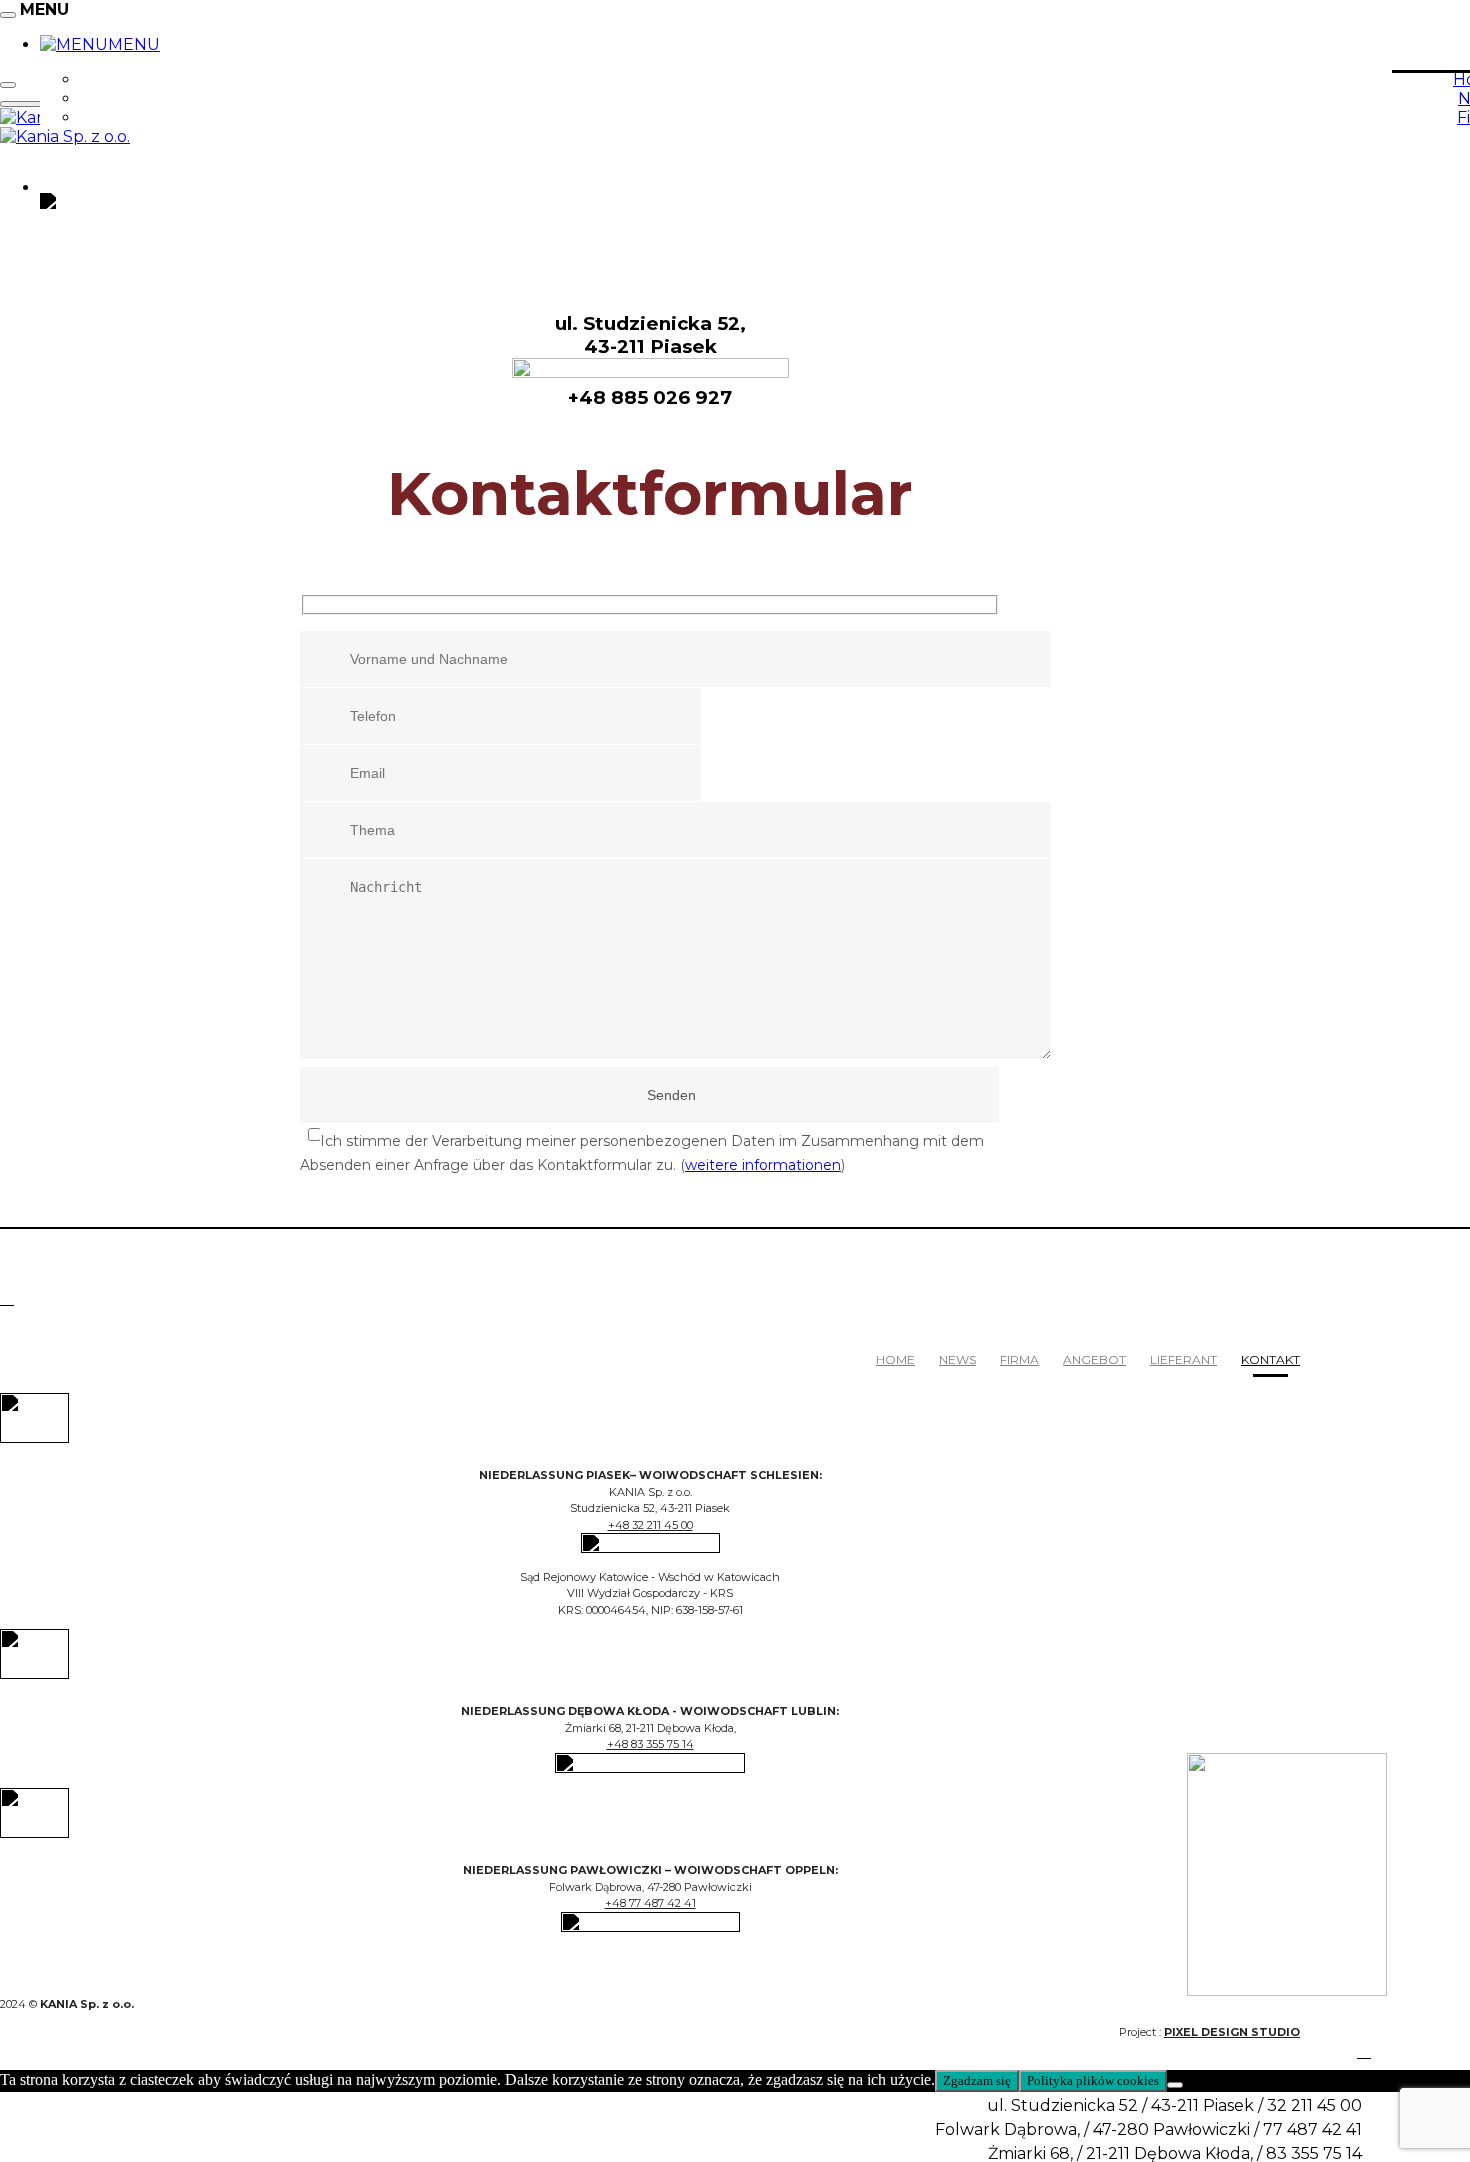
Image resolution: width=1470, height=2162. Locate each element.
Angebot (1094, 1359)
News (957, 1359)
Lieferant (1183, 1359)
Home (895, 1359)
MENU (134, 44)
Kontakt (1270, 1359)
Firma (1019, 1359)
